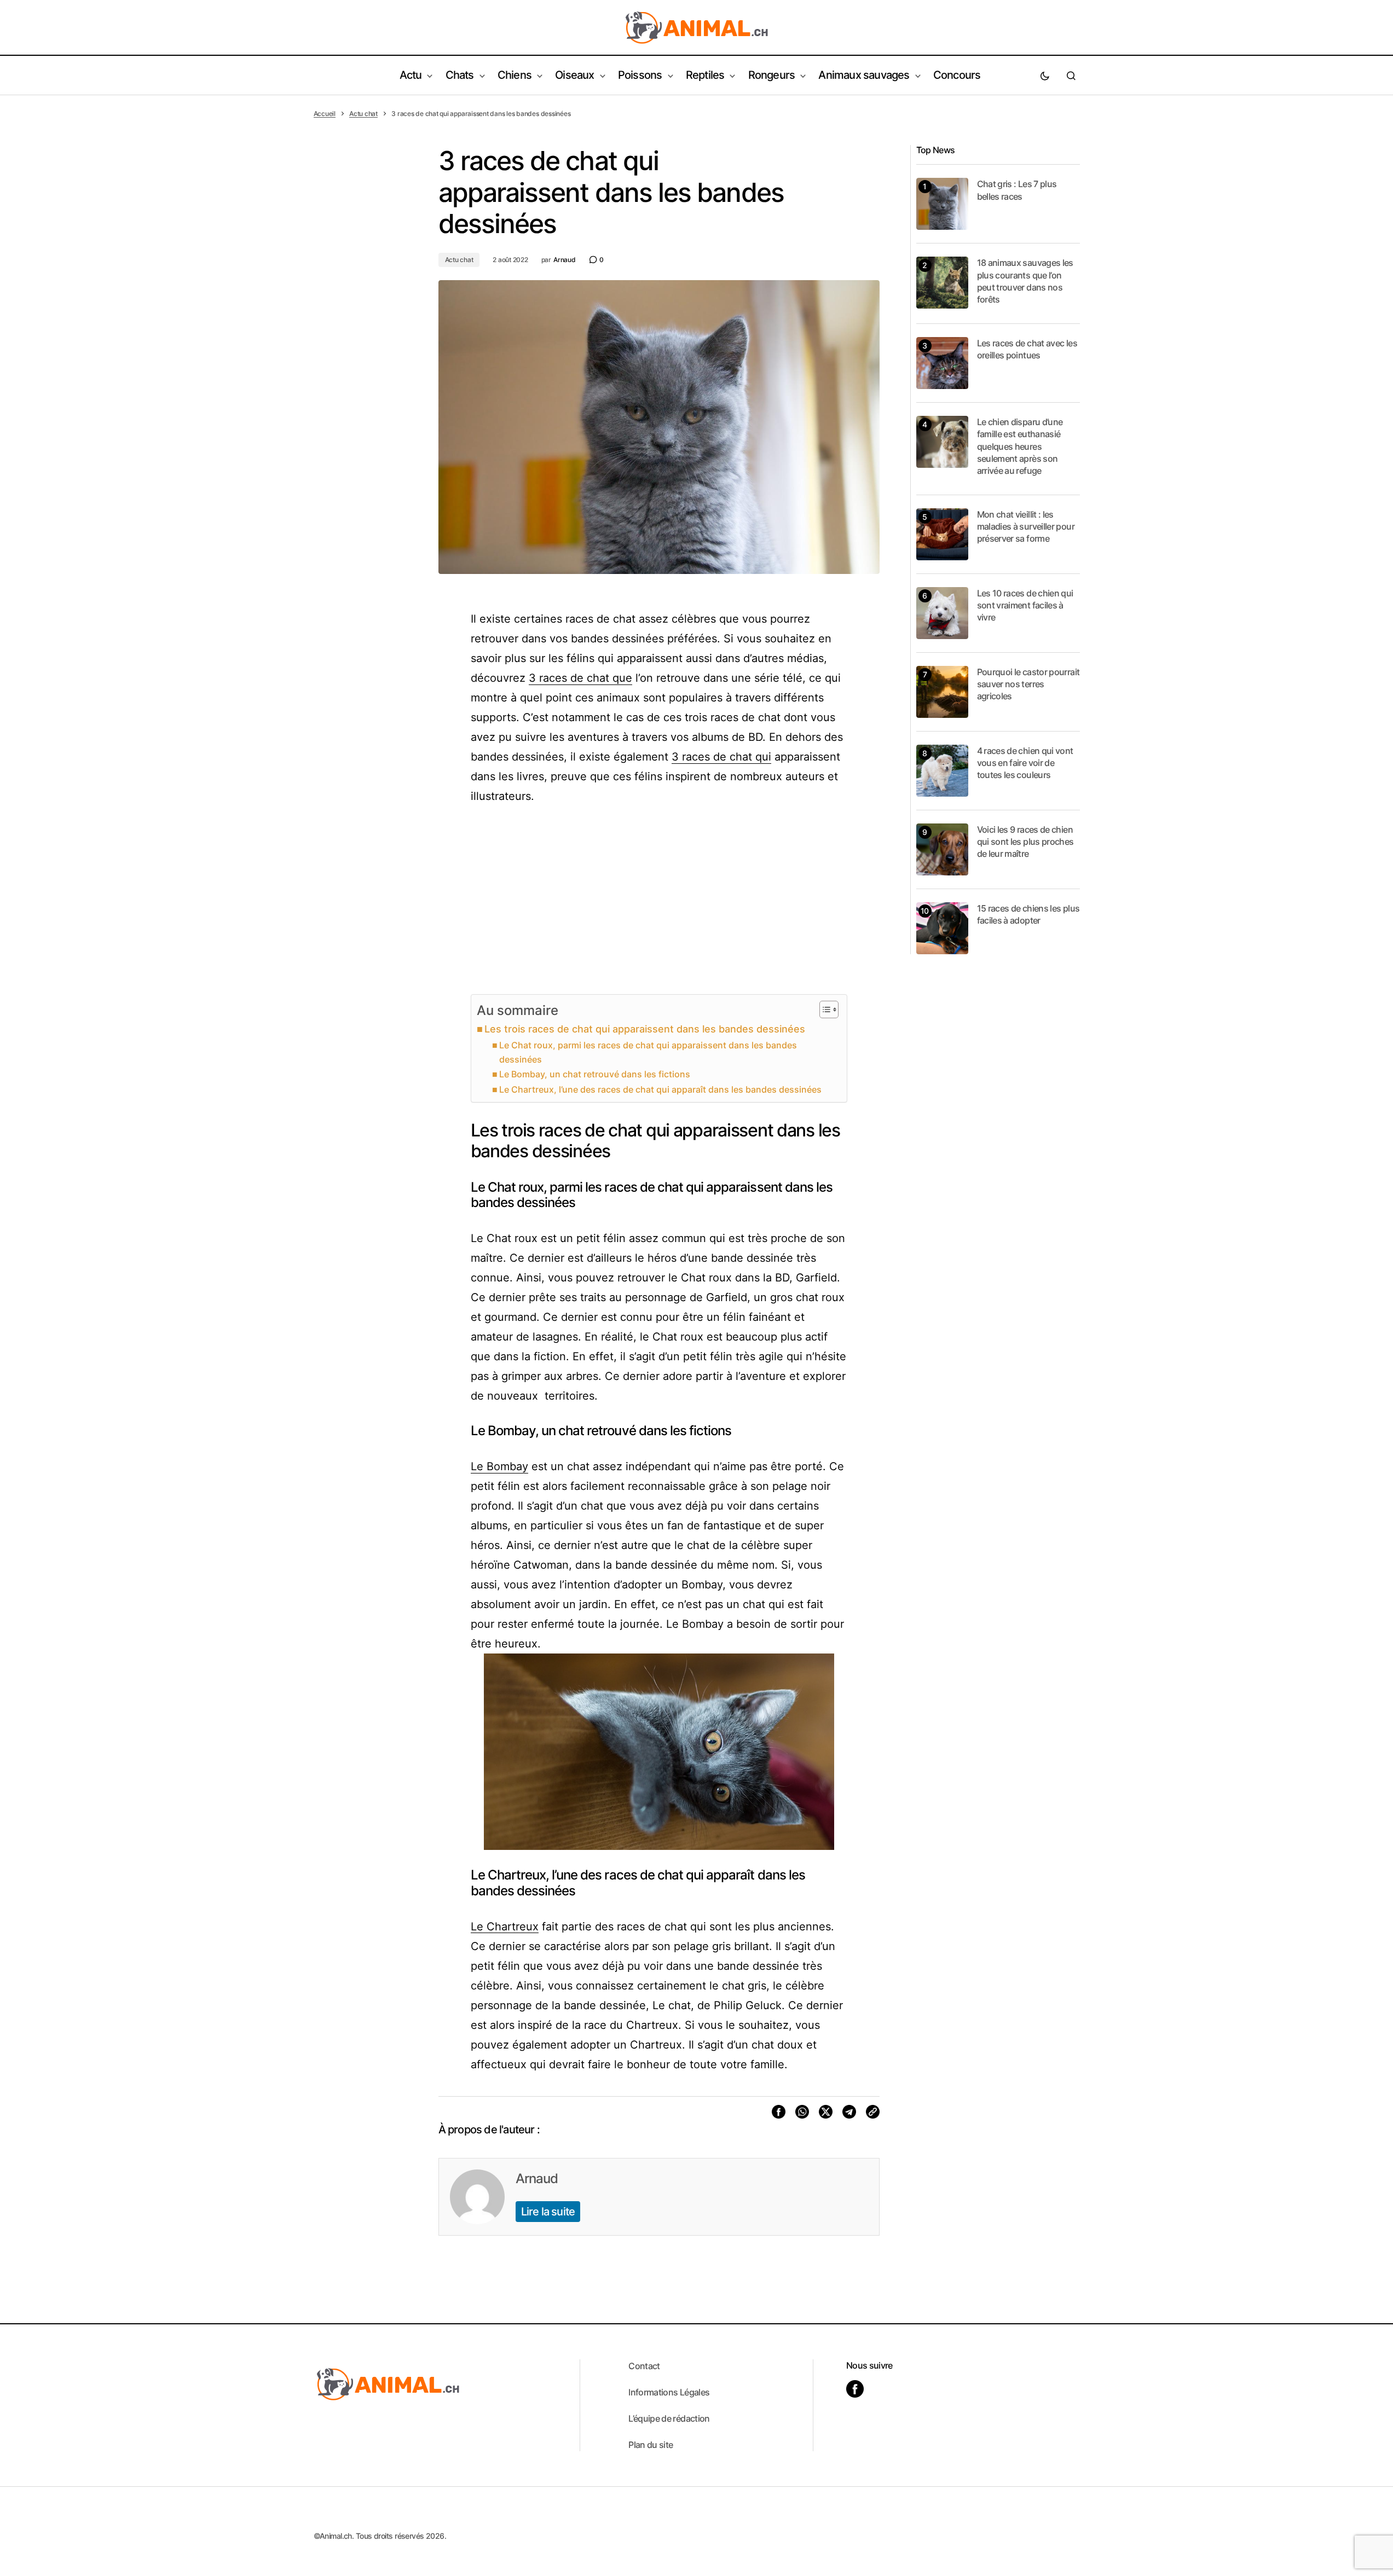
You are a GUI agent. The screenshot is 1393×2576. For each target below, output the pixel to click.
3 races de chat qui (721, 757)
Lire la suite (548, 2212)
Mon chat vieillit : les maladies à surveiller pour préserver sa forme (1026, 527)
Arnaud (537, 2178)
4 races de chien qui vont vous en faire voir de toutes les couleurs (1025, 763)
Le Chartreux (505, 1927)
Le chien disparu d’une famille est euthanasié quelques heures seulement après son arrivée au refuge (1020, 446)
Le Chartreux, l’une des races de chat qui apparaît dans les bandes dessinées (660, 1089)
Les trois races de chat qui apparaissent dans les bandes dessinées (645, 1029)
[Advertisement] (659, 900)
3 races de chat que (580, 678)
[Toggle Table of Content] (823, 1009)
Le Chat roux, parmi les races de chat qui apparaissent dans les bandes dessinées (648, 1052)
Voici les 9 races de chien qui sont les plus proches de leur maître (1025, 842)
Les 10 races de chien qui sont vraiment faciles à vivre (1025, 605)
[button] (1045, 76)
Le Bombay (499, 1466)
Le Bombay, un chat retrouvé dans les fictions (595, 1074)
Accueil (325, 114)
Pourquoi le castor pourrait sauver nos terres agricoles (1028, 684)
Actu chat (363, 114)
